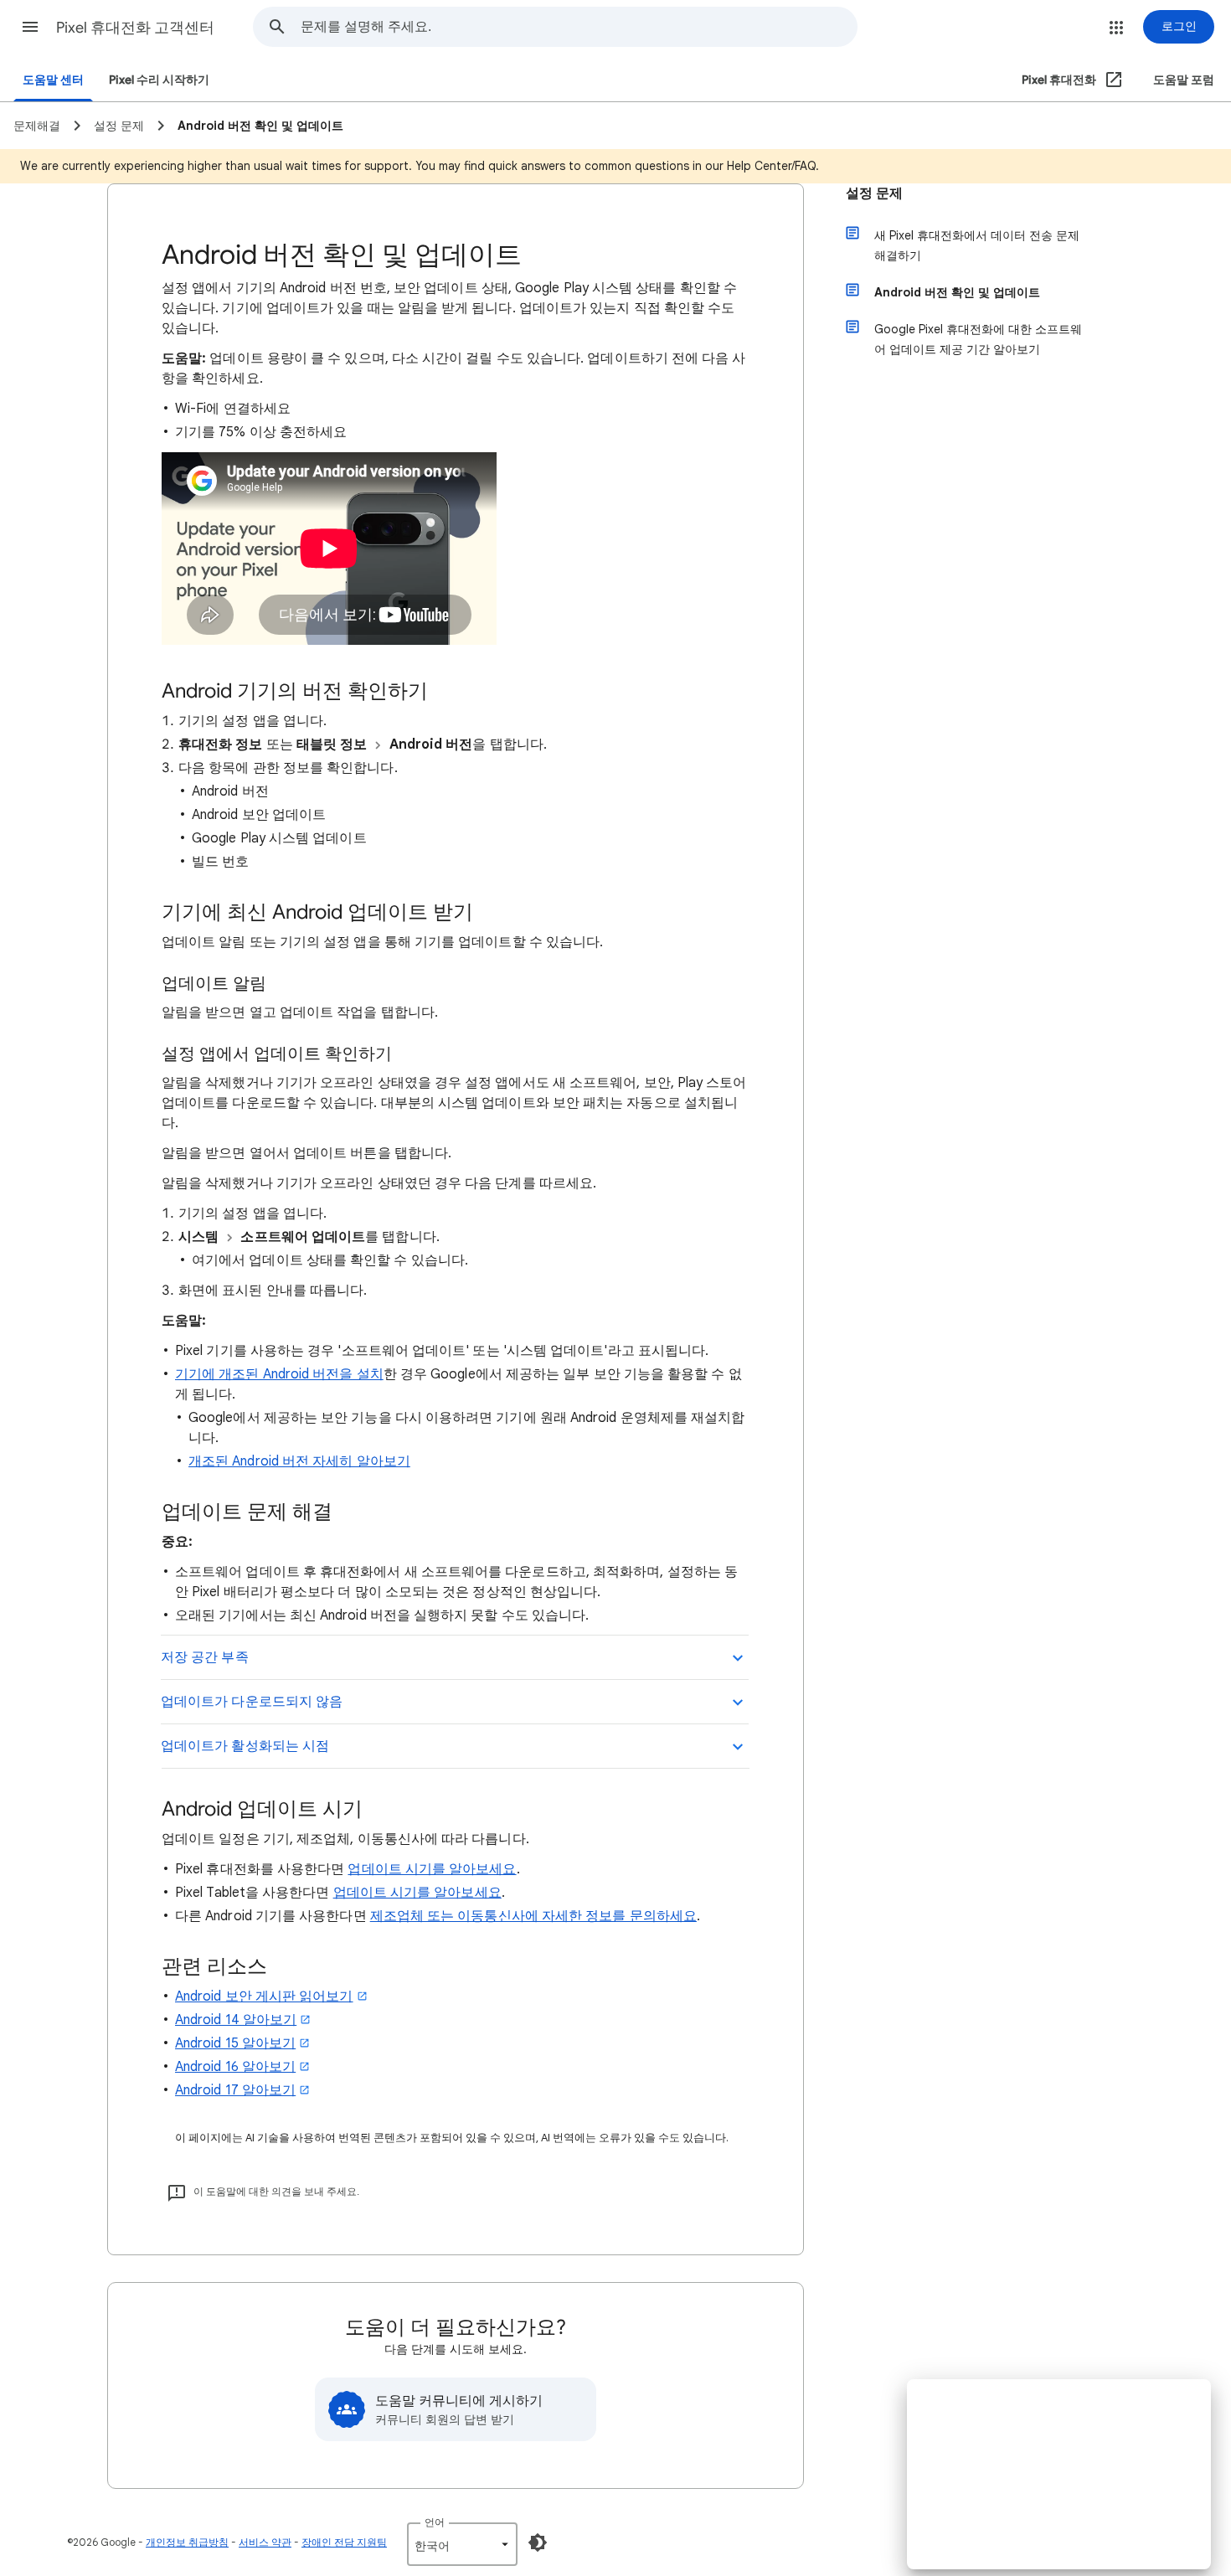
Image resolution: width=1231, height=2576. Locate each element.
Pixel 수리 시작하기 (159, 80)
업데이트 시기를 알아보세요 (432, 1869)
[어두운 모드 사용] (538, 2543)
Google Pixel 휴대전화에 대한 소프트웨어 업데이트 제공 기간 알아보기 (978, 339)
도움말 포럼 (1184, 80)
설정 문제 (874, 193)
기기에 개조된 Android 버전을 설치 (279, 1374)
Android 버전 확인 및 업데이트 (957, 292)
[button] (30, 27)
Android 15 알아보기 (235, 2043)
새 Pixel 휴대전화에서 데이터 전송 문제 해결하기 (977, 245)
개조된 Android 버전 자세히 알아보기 (299, 1461)
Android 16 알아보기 (235, 2067)
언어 (435, 2522)
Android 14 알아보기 (236, 2020)
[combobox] (579, 27)
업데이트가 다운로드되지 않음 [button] (252, 1702)
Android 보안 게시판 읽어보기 (264, 1996)
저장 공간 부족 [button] (205, 1657)
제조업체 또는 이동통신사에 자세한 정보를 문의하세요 (533, 1916)
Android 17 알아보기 (235, 2090)
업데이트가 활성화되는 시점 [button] (245, 1746)
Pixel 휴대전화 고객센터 (135, 28)
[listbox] (462, 2544)
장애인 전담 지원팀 (344, 2542)
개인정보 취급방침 (187, 2542)
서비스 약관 (265, 2542)
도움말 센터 (53, 80)
